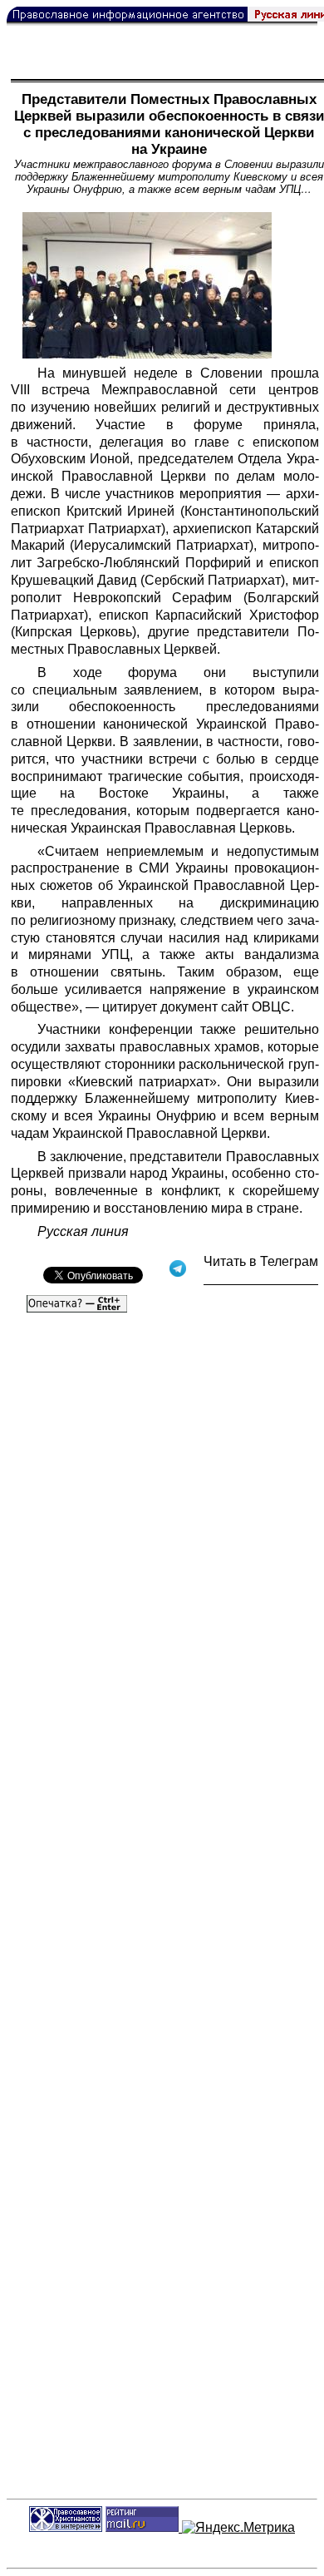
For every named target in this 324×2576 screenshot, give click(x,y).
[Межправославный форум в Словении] (147, 285)
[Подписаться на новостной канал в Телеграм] (261, 1279)
